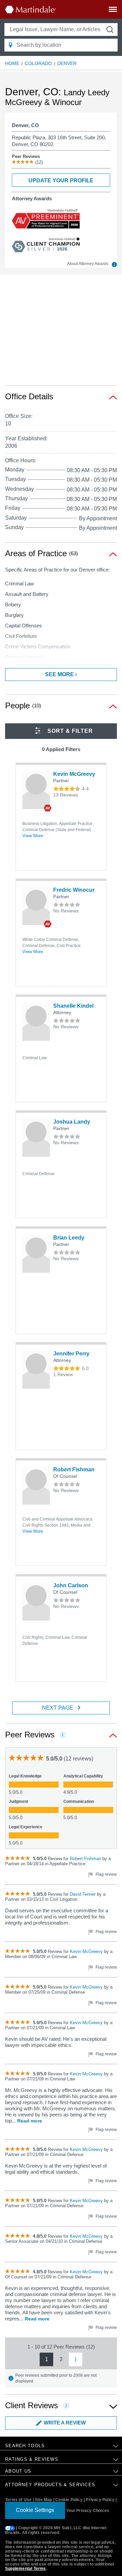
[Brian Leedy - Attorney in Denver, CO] (36, 1254)
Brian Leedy (69, 1238)
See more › (61, 674)
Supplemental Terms (26, 2569)
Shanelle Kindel (73, 1006)
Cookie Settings (35, 2510)
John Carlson (71, 1585)
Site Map (44, 2500)
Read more (30, 2121)
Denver (67, 63)
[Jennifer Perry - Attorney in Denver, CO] (36, 1370)
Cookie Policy (69, 2500)
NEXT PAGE (58, 1708)
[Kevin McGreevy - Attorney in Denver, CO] (36, 790)
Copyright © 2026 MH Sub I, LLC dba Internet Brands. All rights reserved (56, 2531)
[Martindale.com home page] (30, 9)
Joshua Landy (72, 1122)
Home (12, 63)
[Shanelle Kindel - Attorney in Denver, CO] (36, 1022)
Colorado (38, 63)
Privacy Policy (100, 2500)
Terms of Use (18, 2500)
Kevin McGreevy (74, 774)
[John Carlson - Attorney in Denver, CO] (36, 1602)
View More (33, 836)
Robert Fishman (74, 1470)
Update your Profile (61, 180)
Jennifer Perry (71, 1354)
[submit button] (110, 29)
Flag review (106, 1874)
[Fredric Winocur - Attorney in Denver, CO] (36, 906)
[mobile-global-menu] (113, 11)
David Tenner (83, 1894)
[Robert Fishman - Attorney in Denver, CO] (36, 1486)
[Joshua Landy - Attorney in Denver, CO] (36, 1138)
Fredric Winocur (74, 890)
